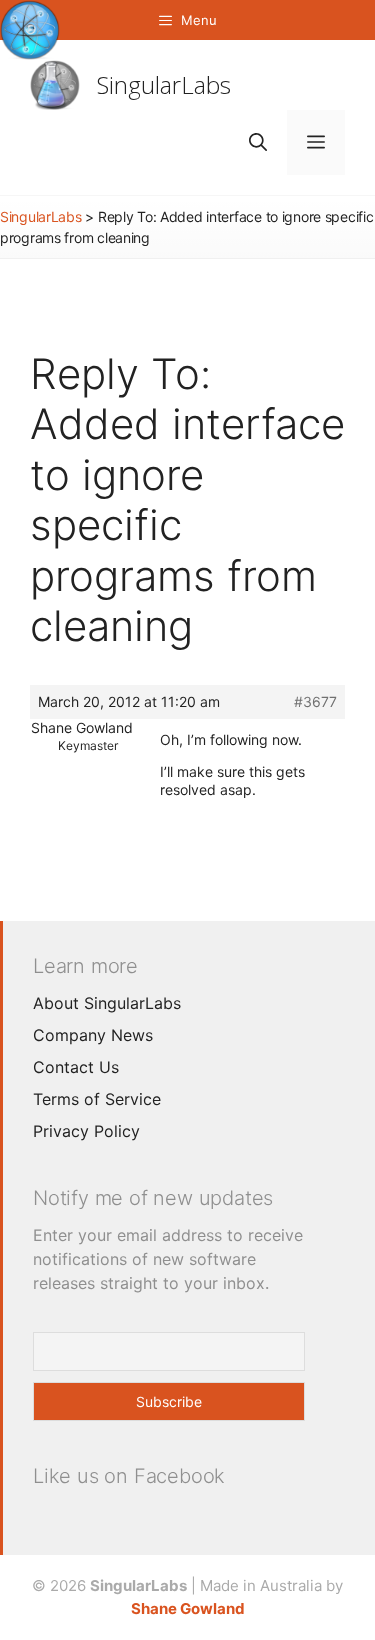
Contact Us (76, 1067)
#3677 (315, 701)
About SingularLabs (107, 1003)
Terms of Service (97, 1099)
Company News (93, 1035)
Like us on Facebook (129, 1476)
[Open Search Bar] (258, 142)
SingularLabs (164, 84)
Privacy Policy (86, 1131)
